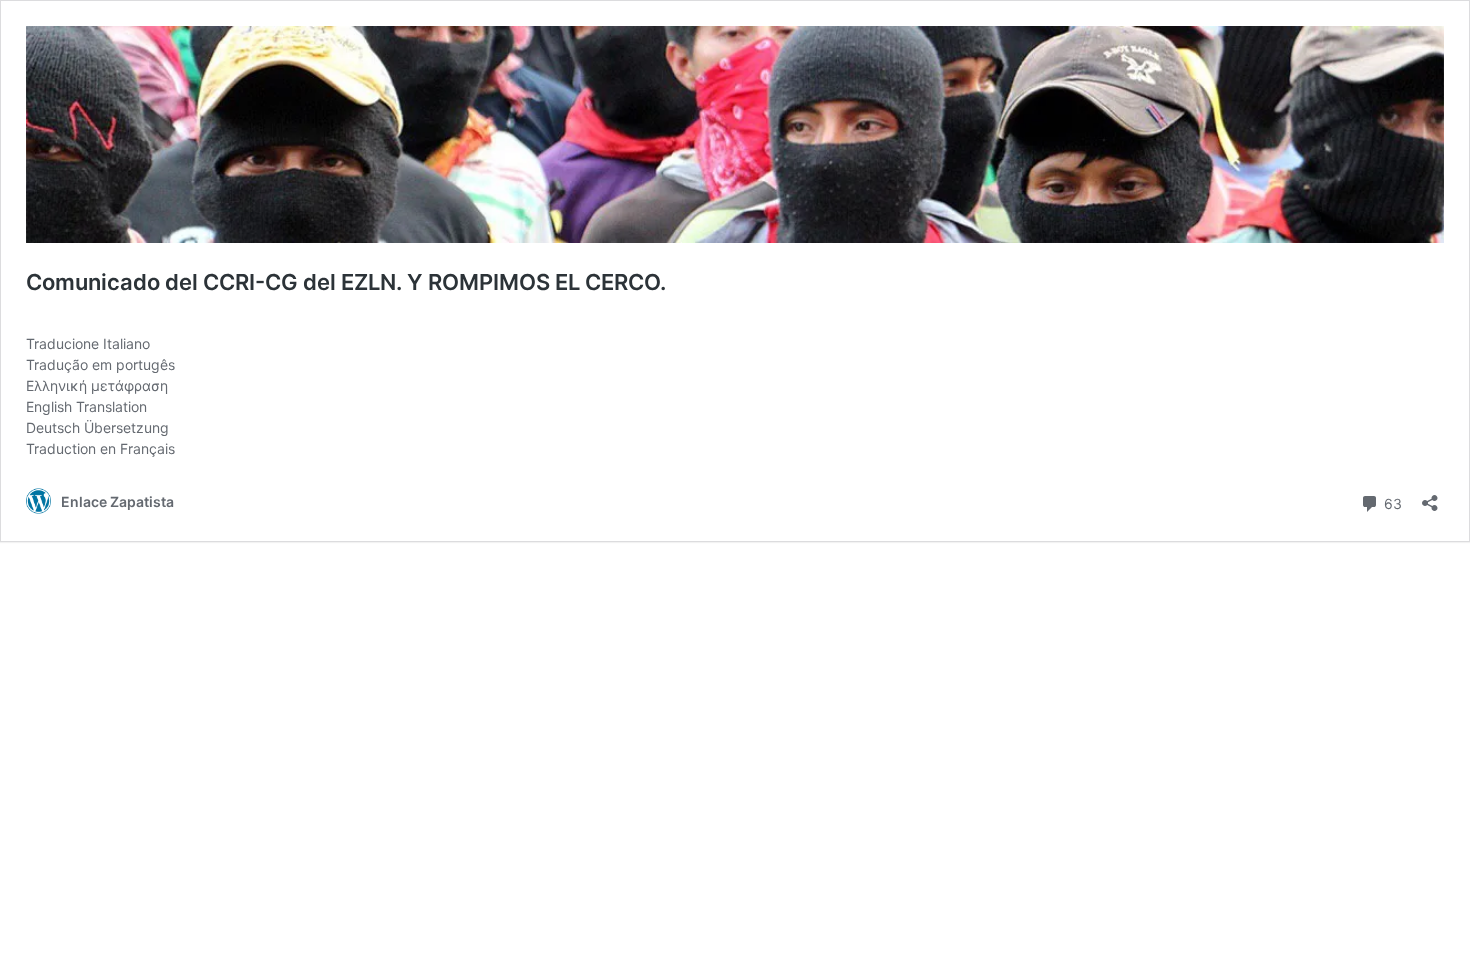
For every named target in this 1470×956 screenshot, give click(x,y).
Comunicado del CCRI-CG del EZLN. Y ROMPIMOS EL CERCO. (346, 282)
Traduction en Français (100, 448)
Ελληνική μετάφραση (97, 385)
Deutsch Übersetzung (97, 427)
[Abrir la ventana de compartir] (1430, 496)
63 (1391, 502)
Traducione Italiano (88, 343)
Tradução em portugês (100, 364)
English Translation (86, 406)
